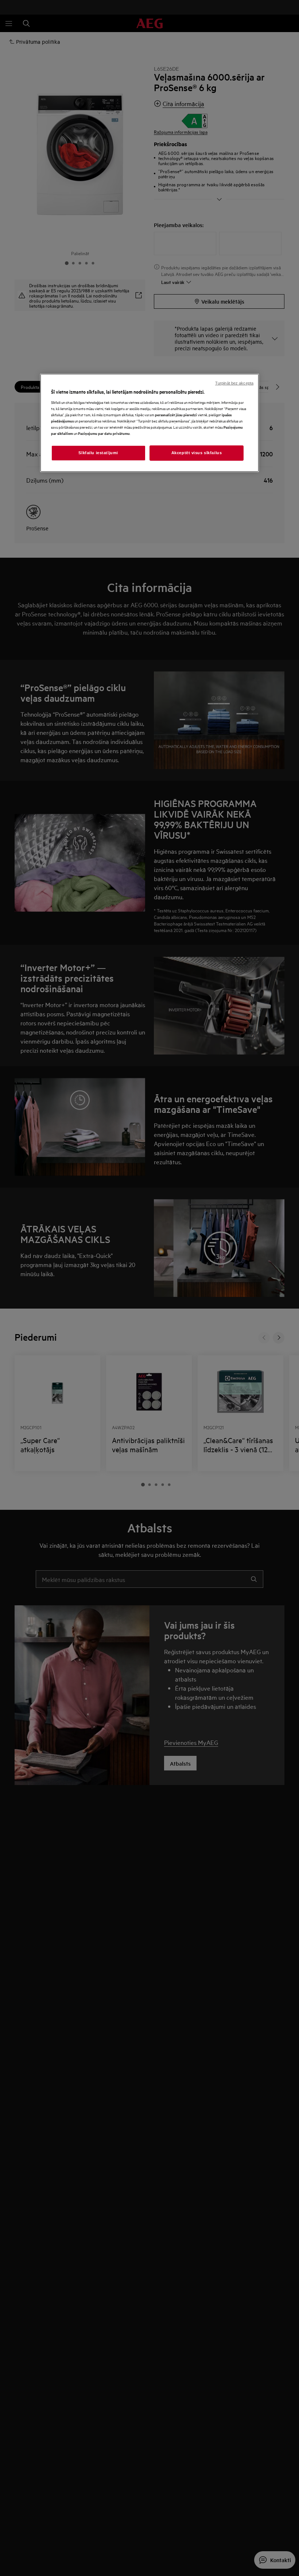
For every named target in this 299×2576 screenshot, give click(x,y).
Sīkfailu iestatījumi (98, 453)
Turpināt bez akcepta (234, 383)
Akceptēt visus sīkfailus (197, 453)
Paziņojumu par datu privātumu (104, 433)
